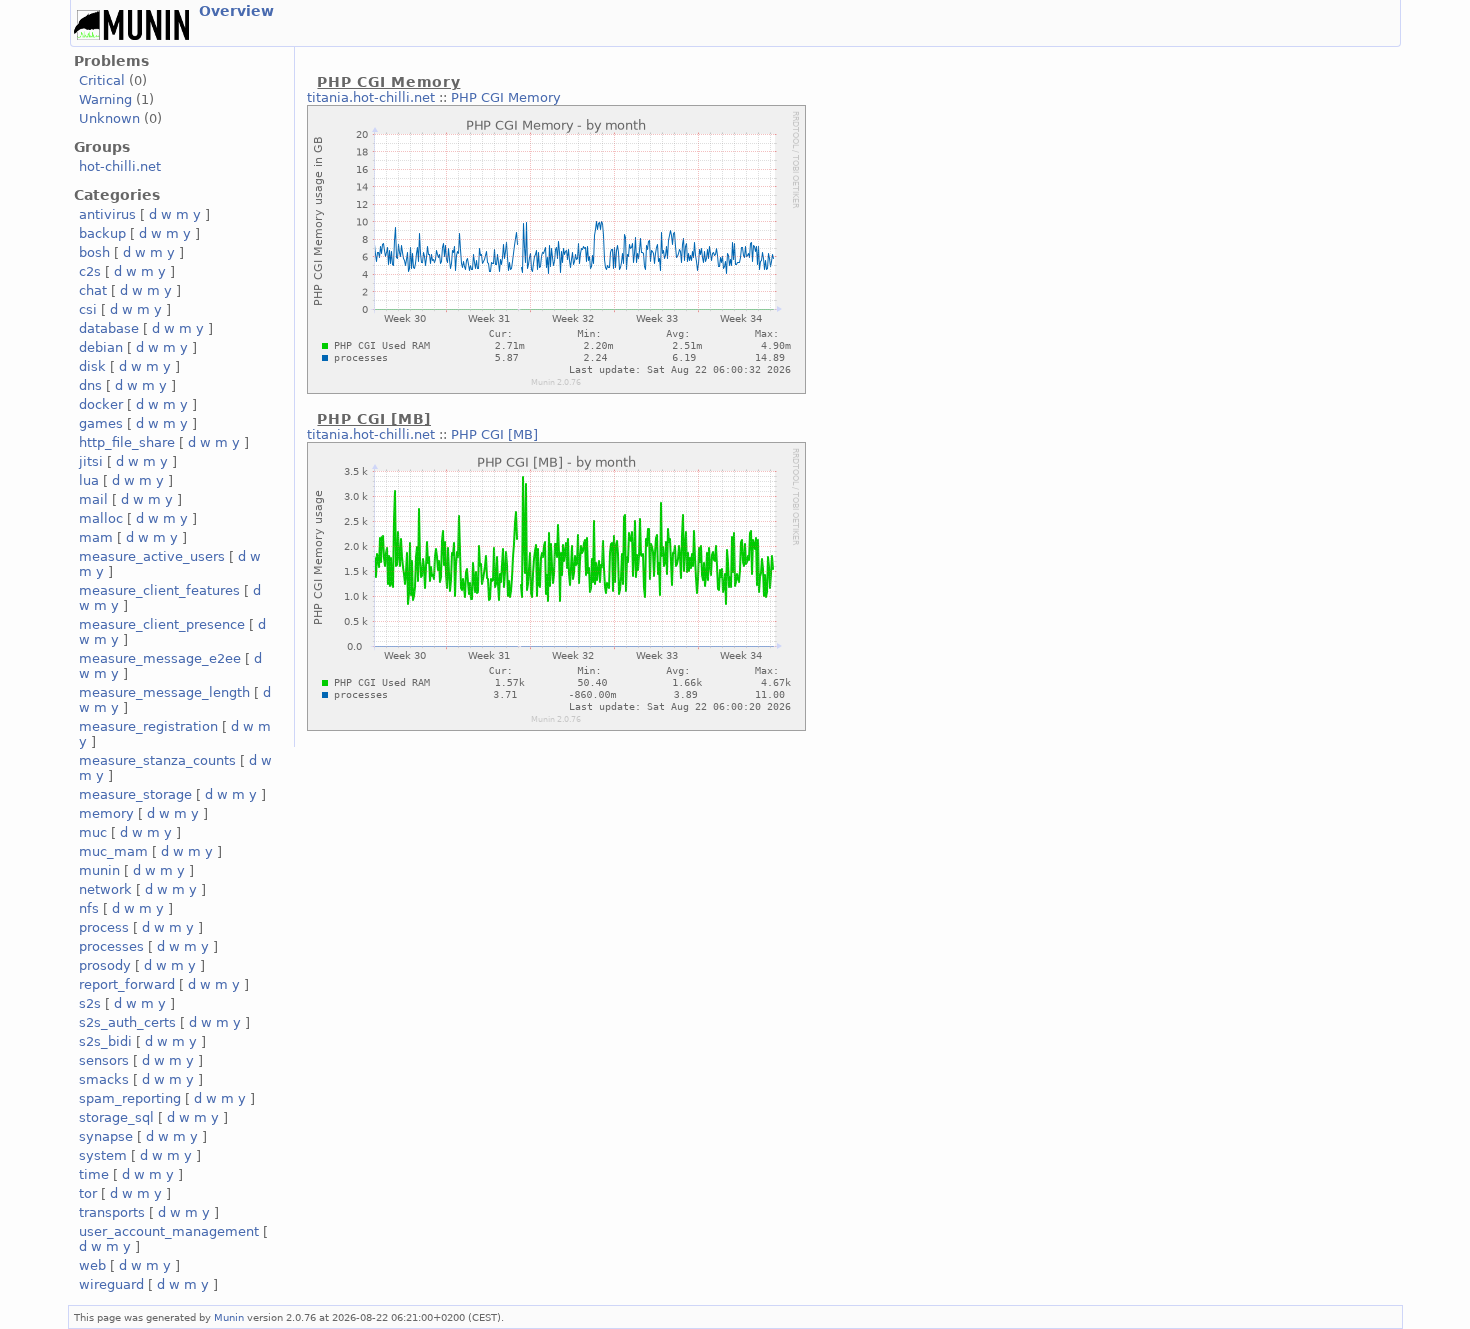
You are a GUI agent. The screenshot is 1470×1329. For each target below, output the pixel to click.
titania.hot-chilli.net (371, 97)
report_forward (127, 984)
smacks (104, 1079)
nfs (89, 908)
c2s (90, 271)
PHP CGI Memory (506, 97)
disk (92, 366)
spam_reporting (130, 1098)
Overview (236, 11)
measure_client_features (159, 590)
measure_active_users (152, 556)
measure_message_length (164, 692)
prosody (105, 965)
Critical (102, 80)
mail (93, 499)
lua (89, 480)
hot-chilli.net (120, 166)
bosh (94, 252)
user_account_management (169, 1231)
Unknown (109, 118)
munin (99, 870)
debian (101, 347)
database (109, 328)
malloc (101, 518)
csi (88, 309)
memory (106, 813)
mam (96, 537)
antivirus (107, 214)
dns (90, 385)
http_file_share (127, 442)
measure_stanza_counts (157, 760)
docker (101, 404)
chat (93, 290)
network (105, 889)
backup (102, 233)
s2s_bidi (105, 1041)
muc (93, 832)
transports (112, 1212)
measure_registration (148, 726)
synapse (106, 1136)
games (101, 423)
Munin (229, 1317)
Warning (105, 99)
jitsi (91, 461)
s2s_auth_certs (127, 1022)
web (92, 1265)
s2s (90, 1003)
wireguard (111, 1284)
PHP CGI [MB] (494, 434)
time (94, 1174)
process (104, 927)
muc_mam (113, 851)
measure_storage (135, 794)
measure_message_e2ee (160, 658)
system (103, 1155)
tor (88, 1193)
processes (111, 946)
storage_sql (116, 1117)
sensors (104, 1060)
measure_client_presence (162, 624)
